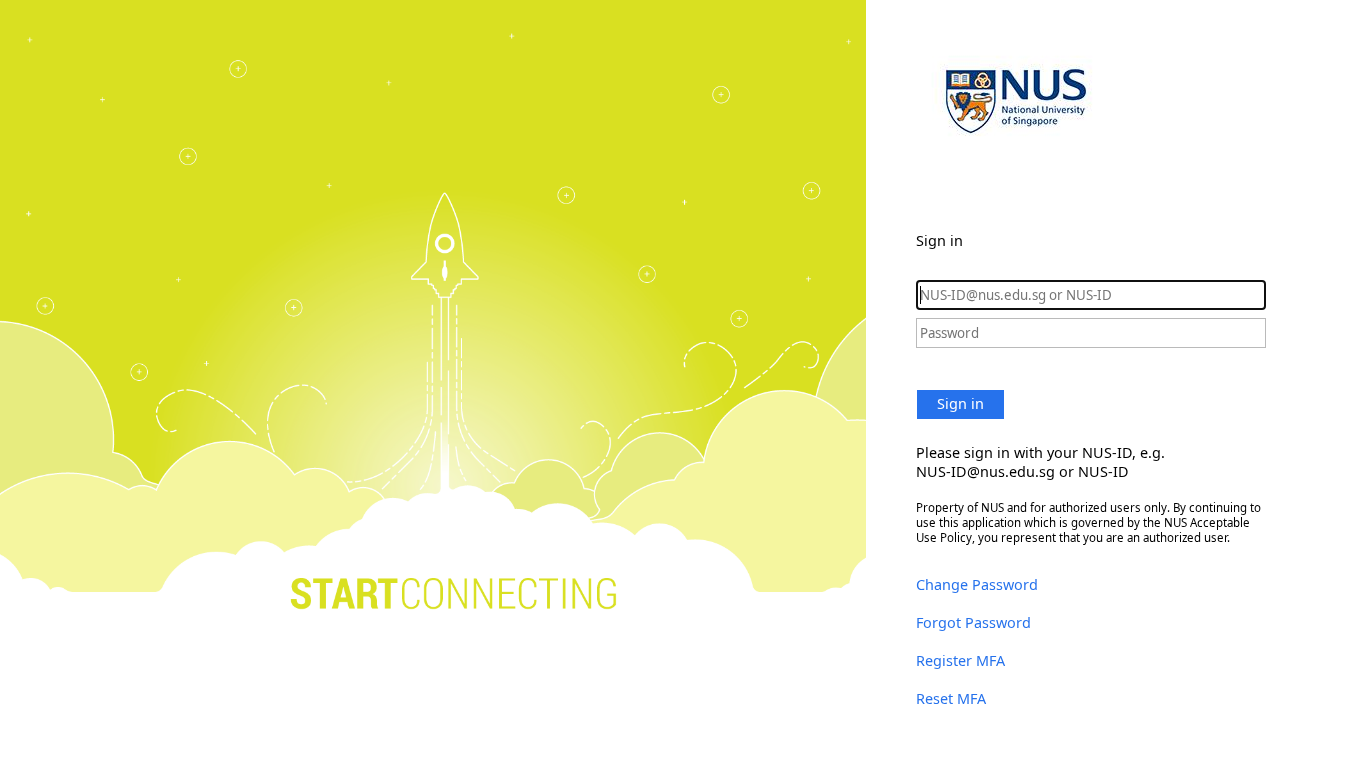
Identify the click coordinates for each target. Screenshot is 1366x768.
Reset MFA (951, 698)
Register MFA (960, 660)
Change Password (977, 584)
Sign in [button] (960, 403)
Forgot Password (973, 622)
